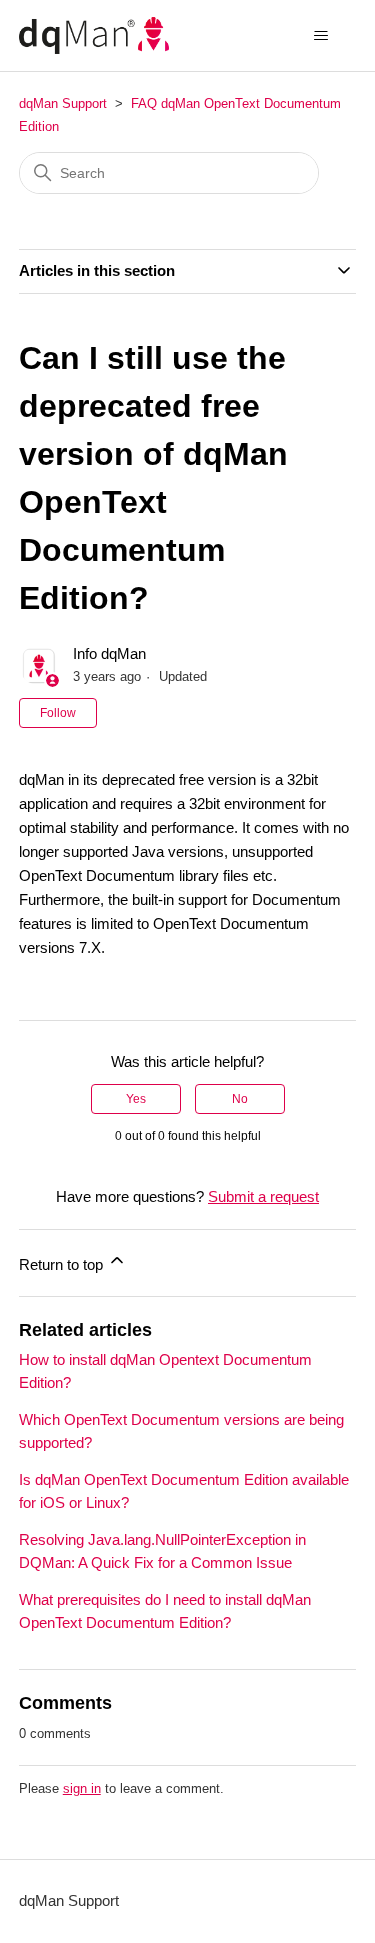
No (240, 1099)
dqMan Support (63, 103)
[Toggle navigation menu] (320, 36)
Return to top (63, 1264)
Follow (58, 713)
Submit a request (263, 1196)
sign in (82, 1788)
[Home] (94, 35)
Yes (136, 1099)
